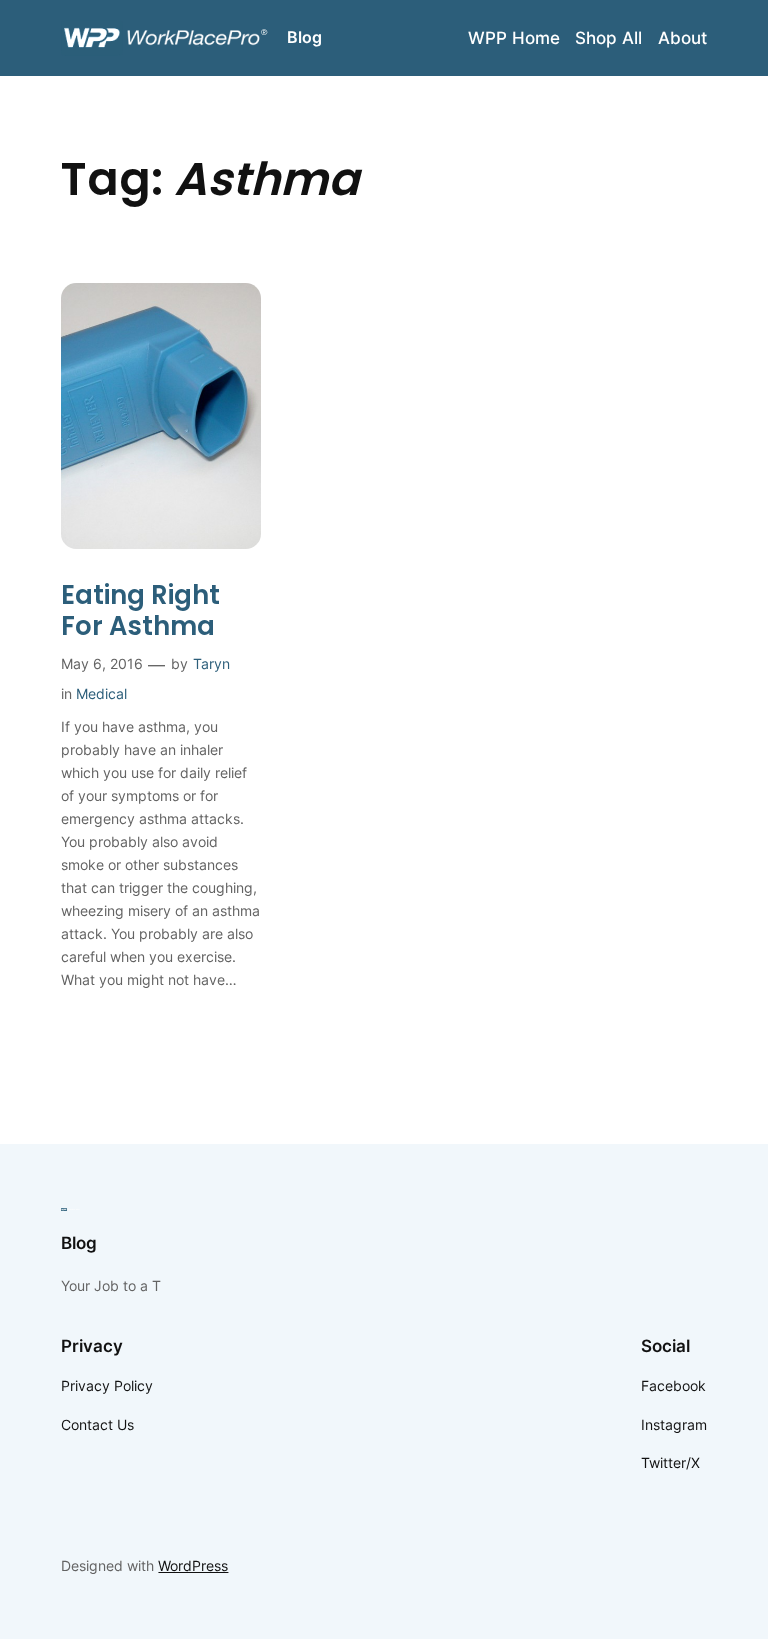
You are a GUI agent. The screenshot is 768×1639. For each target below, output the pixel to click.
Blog (304, 37)
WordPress (193, 1565)
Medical (101, 693)
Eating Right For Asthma (140, 611)
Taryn (211, 663)
